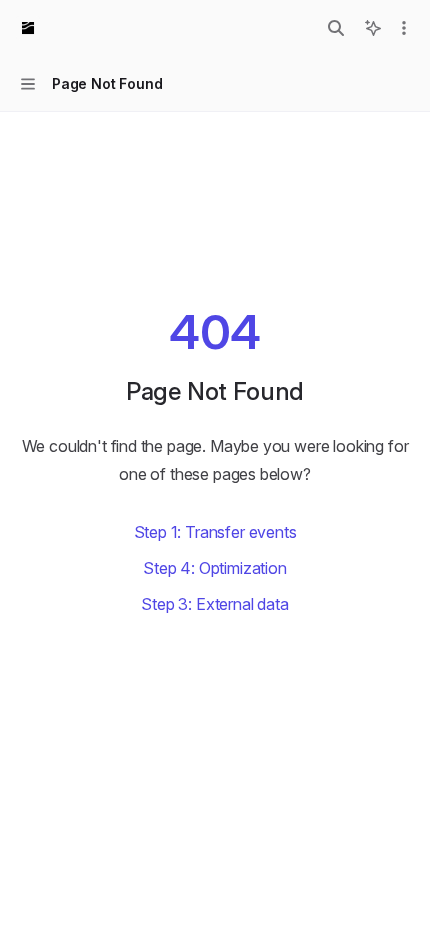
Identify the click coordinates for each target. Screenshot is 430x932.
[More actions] (404, 28)
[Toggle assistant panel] (373, 28)
